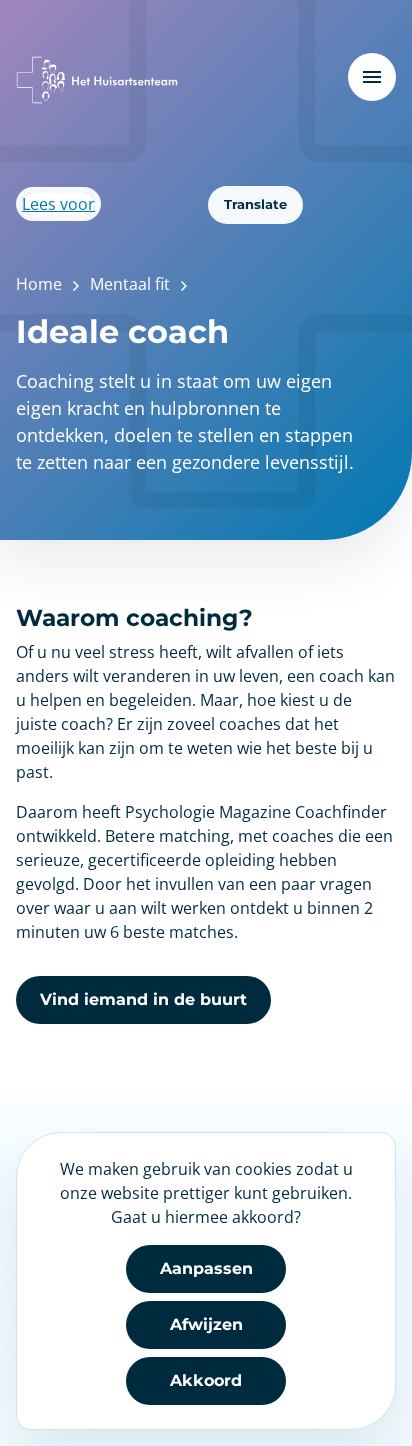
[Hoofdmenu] (372, 77)
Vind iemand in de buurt (143, 999)
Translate (255, 204)
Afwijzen (206, 1324)
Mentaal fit (130, 284)
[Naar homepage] (97, 80)
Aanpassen (206, 1268)
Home (39, 284)
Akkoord (206, 1380)
